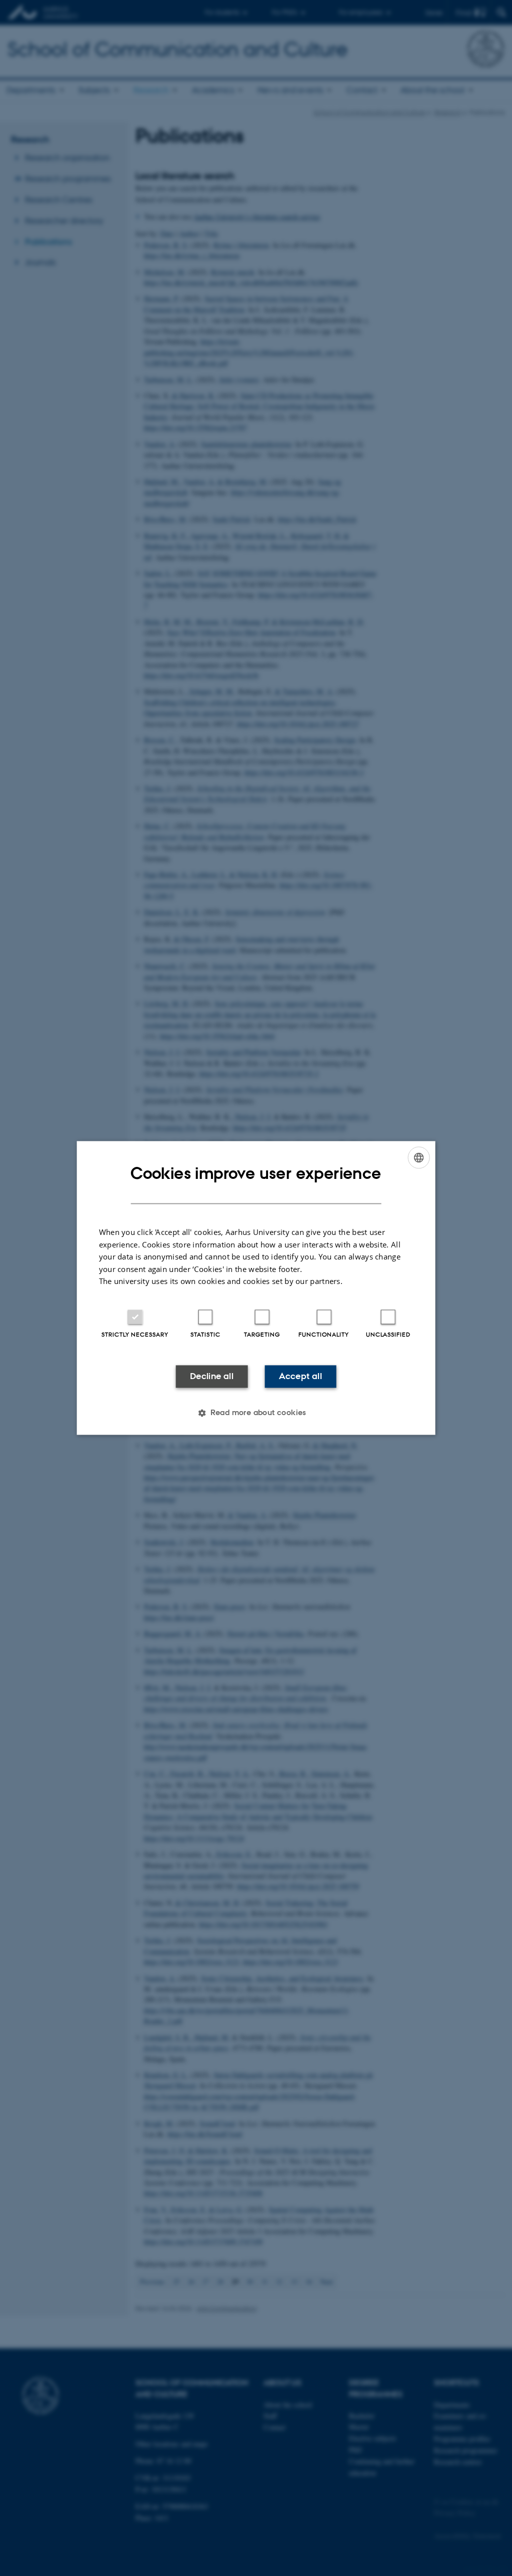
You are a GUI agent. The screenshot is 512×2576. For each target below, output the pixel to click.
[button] (256, 1413)
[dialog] (256, 1288)
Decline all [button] (212, 1376)
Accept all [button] (300, 1376)
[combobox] (418, 1157)
